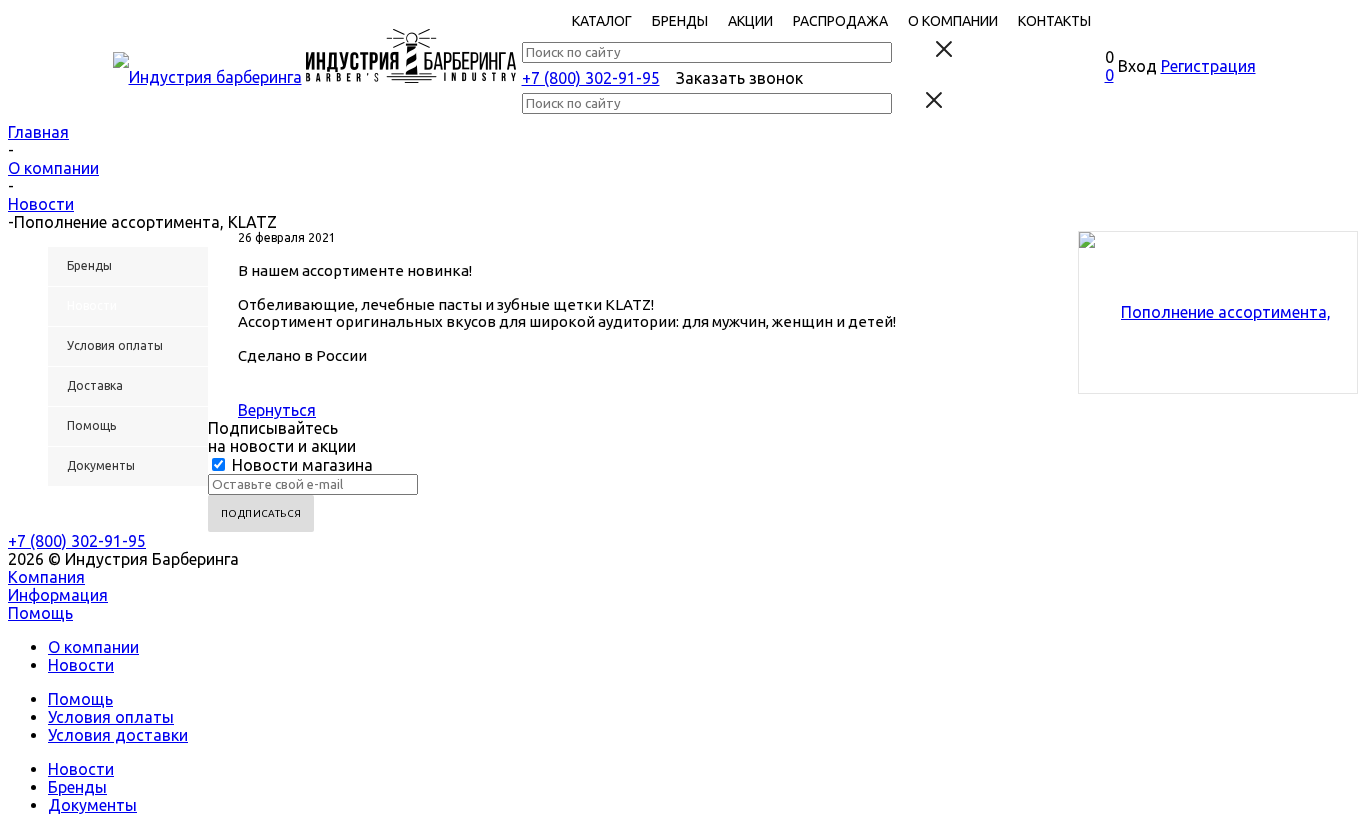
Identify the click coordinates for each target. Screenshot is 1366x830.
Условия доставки (118, 735)
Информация (58, 595)
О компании (93, 647)
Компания (46, 577)
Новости (81, 665)
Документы (92, 805)
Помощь (40, 613)
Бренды (77, 787)
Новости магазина (300, 465)
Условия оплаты (111, 717)
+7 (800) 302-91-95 (591, 78)
